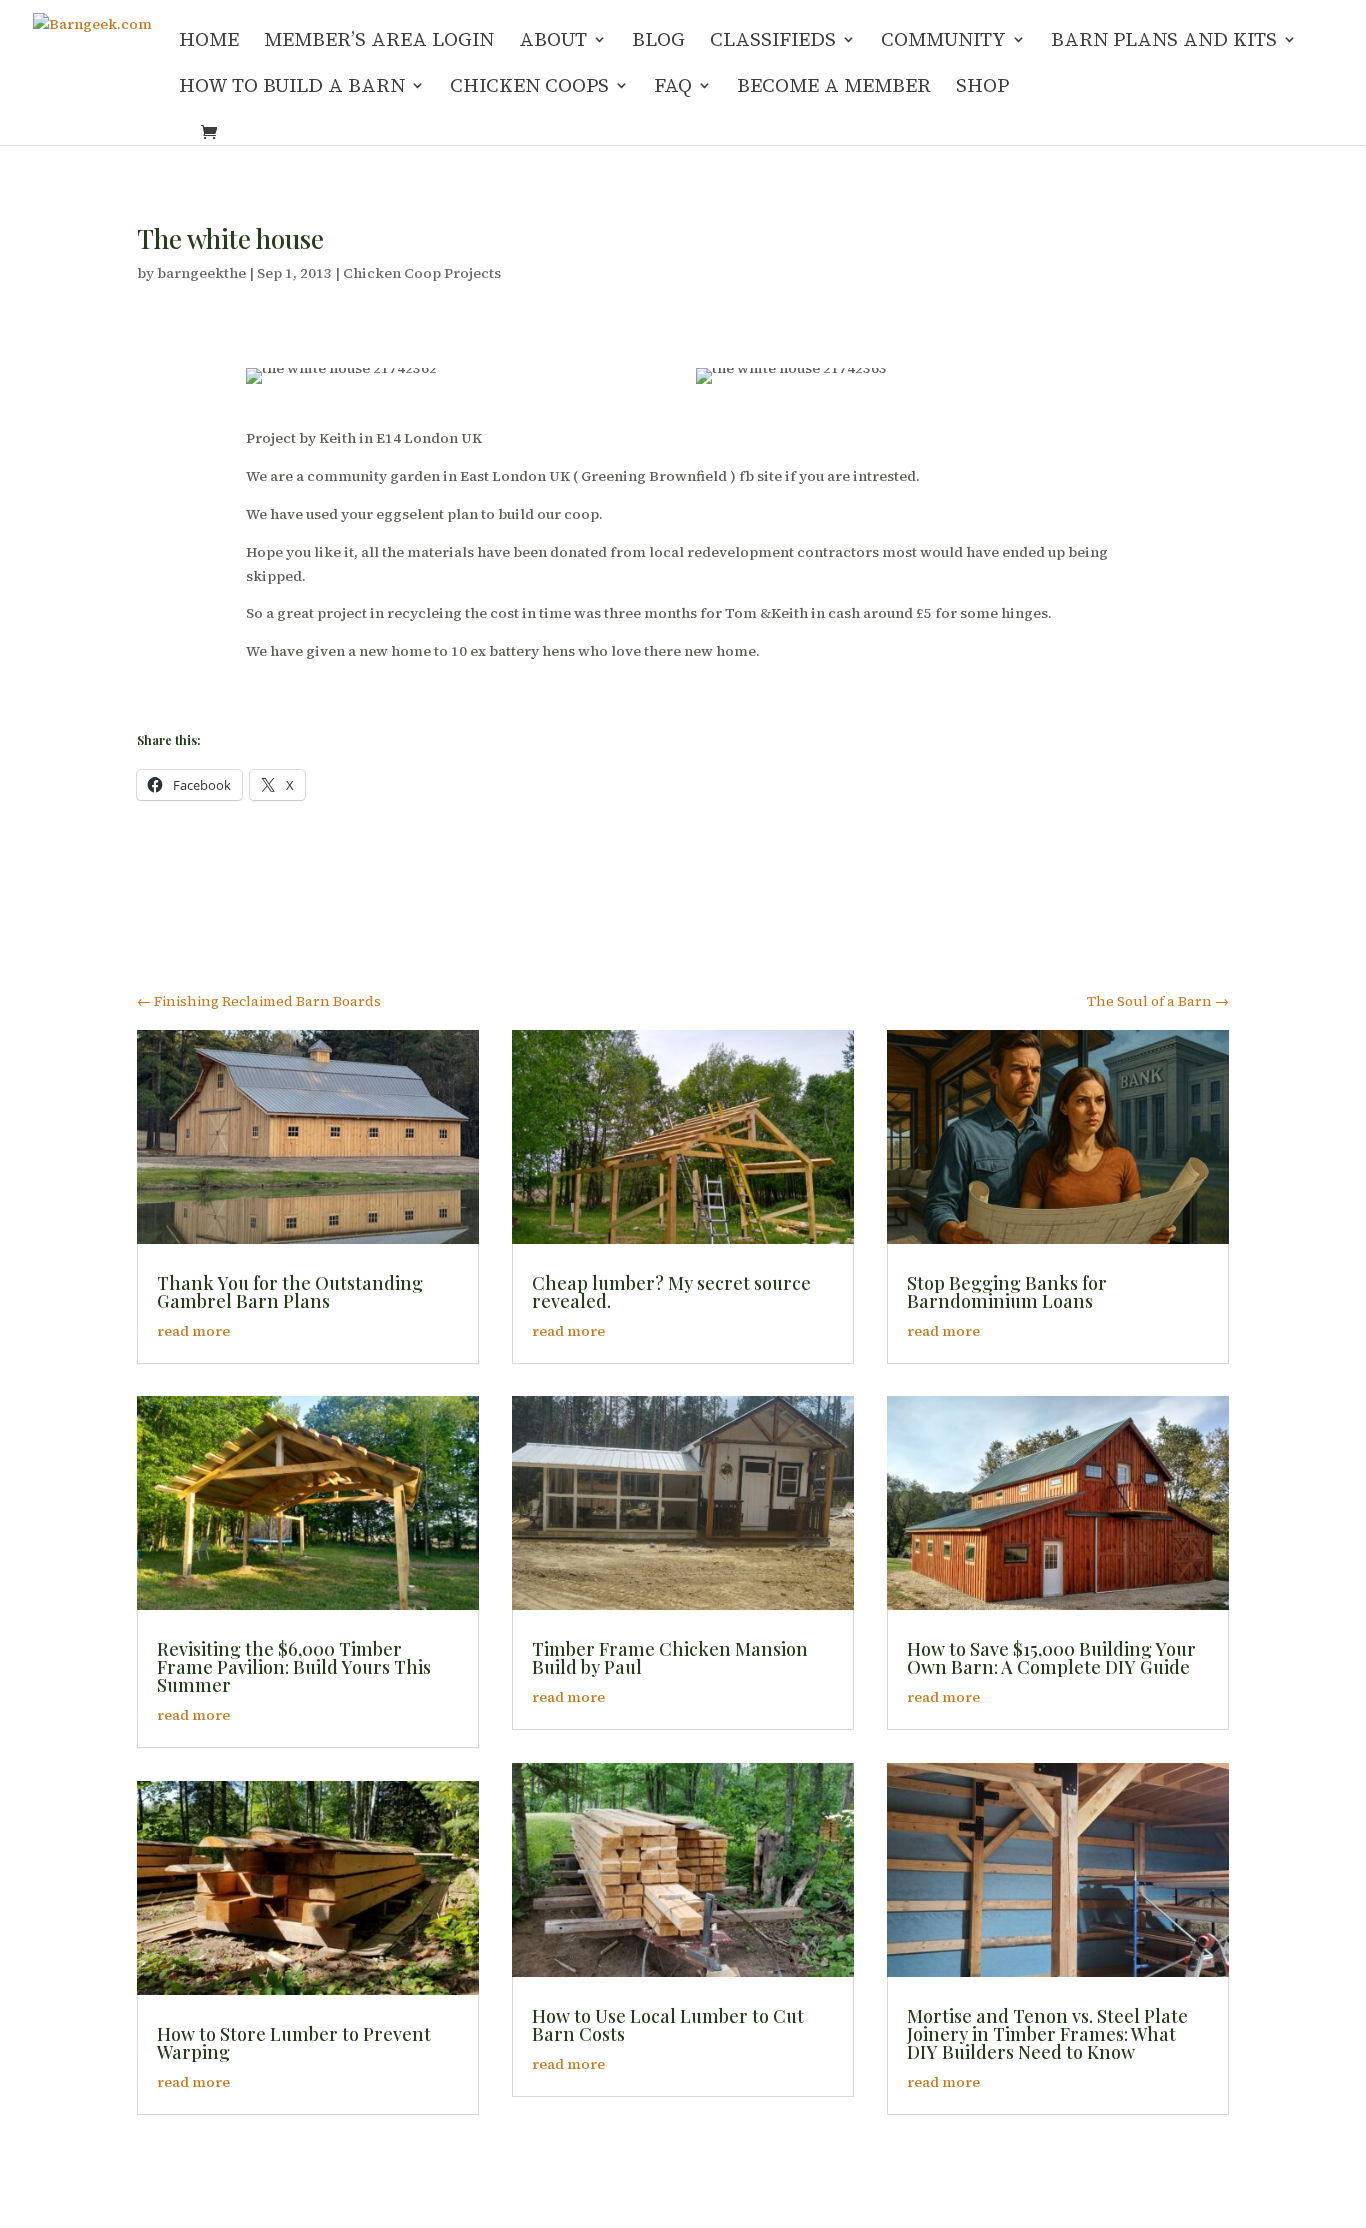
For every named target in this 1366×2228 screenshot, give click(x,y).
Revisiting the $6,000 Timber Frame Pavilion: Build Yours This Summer (294, 1667)
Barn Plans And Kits (1164, 42)
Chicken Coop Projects (422, 273)
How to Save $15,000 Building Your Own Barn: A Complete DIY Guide (1051, 1658)
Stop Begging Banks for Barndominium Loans (1007, 1292)
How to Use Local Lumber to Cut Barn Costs (668, 2025)
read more (193, 1331)
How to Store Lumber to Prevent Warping (294, 2043)
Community (943, 42)
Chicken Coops (529, 88)
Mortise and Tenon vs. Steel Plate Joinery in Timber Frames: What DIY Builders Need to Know (1047, 2034)
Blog (658, 42)
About (553, 42)
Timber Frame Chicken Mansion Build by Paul (670, 1658)
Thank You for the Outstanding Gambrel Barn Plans (290, 1292)
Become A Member (834, 88)
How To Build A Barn (292, 88)
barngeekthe (201, 273)
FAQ (673, 88)
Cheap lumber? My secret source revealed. (671, 1292)
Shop (982, 88)
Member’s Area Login (379, 42)
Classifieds (773, 42)
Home (209, 42)
